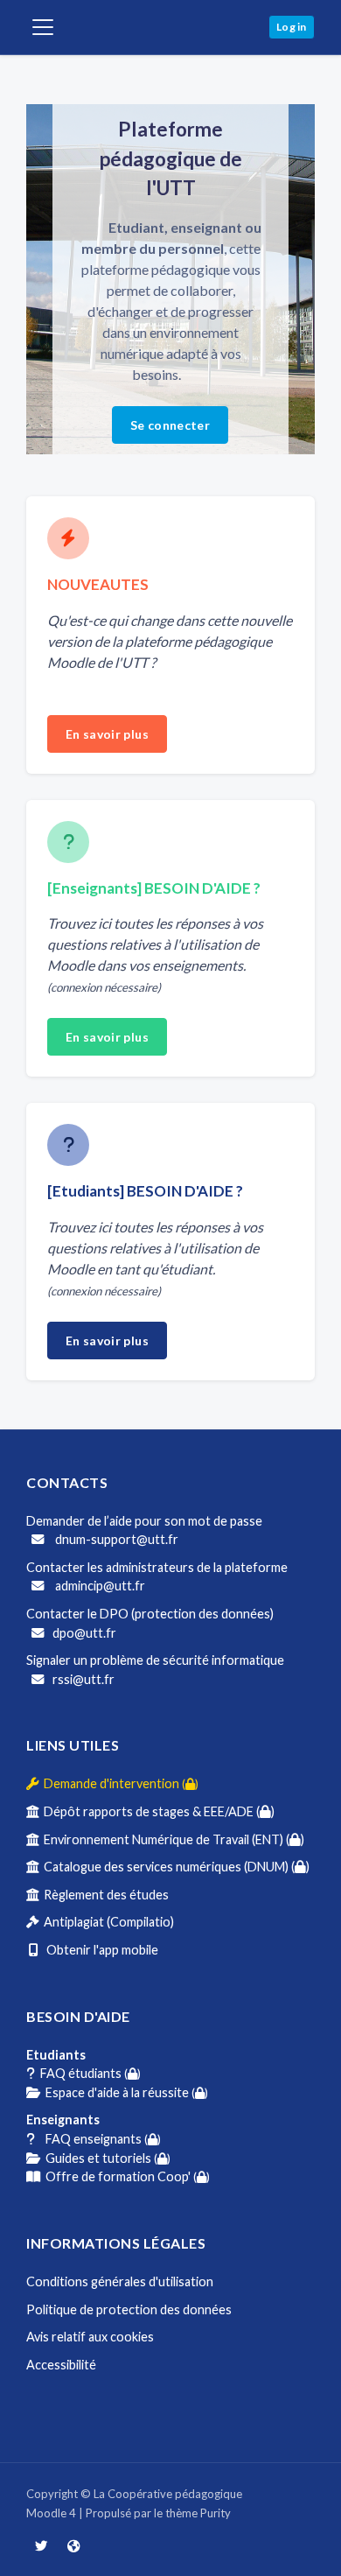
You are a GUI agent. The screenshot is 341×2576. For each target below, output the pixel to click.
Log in (292, 27)
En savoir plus (107, 734)
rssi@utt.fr (84, 1679)
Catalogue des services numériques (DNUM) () (174, 1867)
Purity (216, 2513)
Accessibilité (61, 2365)
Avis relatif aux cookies (90, 2337)
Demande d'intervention (118, 1783)
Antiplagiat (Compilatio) (106, 1922)
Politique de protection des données (129, 2309)
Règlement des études (104, 1895)
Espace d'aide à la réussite (124, 2092)
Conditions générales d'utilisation (120, 2281)
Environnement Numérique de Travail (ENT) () (171, 1839)
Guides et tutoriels (105, 2158)
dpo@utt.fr (84, 1633)
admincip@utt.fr (99, 1586)
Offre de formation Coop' (125, 2176)
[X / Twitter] (42, 2546)
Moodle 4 (51, 2513)
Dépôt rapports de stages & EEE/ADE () (157, 1811)
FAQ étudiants (88, 2073)
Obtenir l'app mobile (98, 1950)
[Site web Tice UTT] (73, 2546)
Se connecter (170, 425)
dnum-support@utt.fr (115, 1539)
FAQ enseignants (98, 2139)
